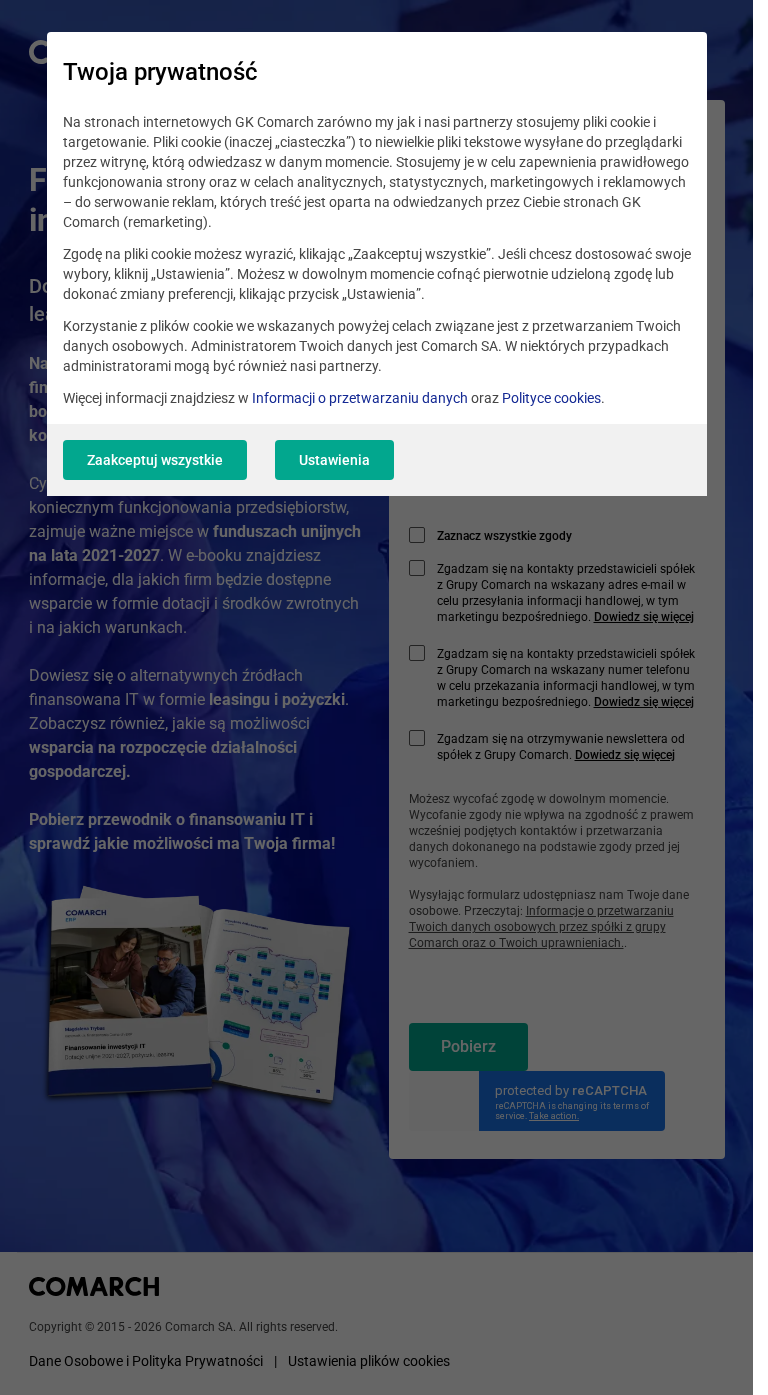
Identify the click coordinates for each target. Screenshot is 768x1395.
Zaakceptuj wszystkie (155, 460)
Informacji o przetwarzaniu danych (360, 398)
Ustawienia (334, 460)
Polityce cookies (551, 398)
